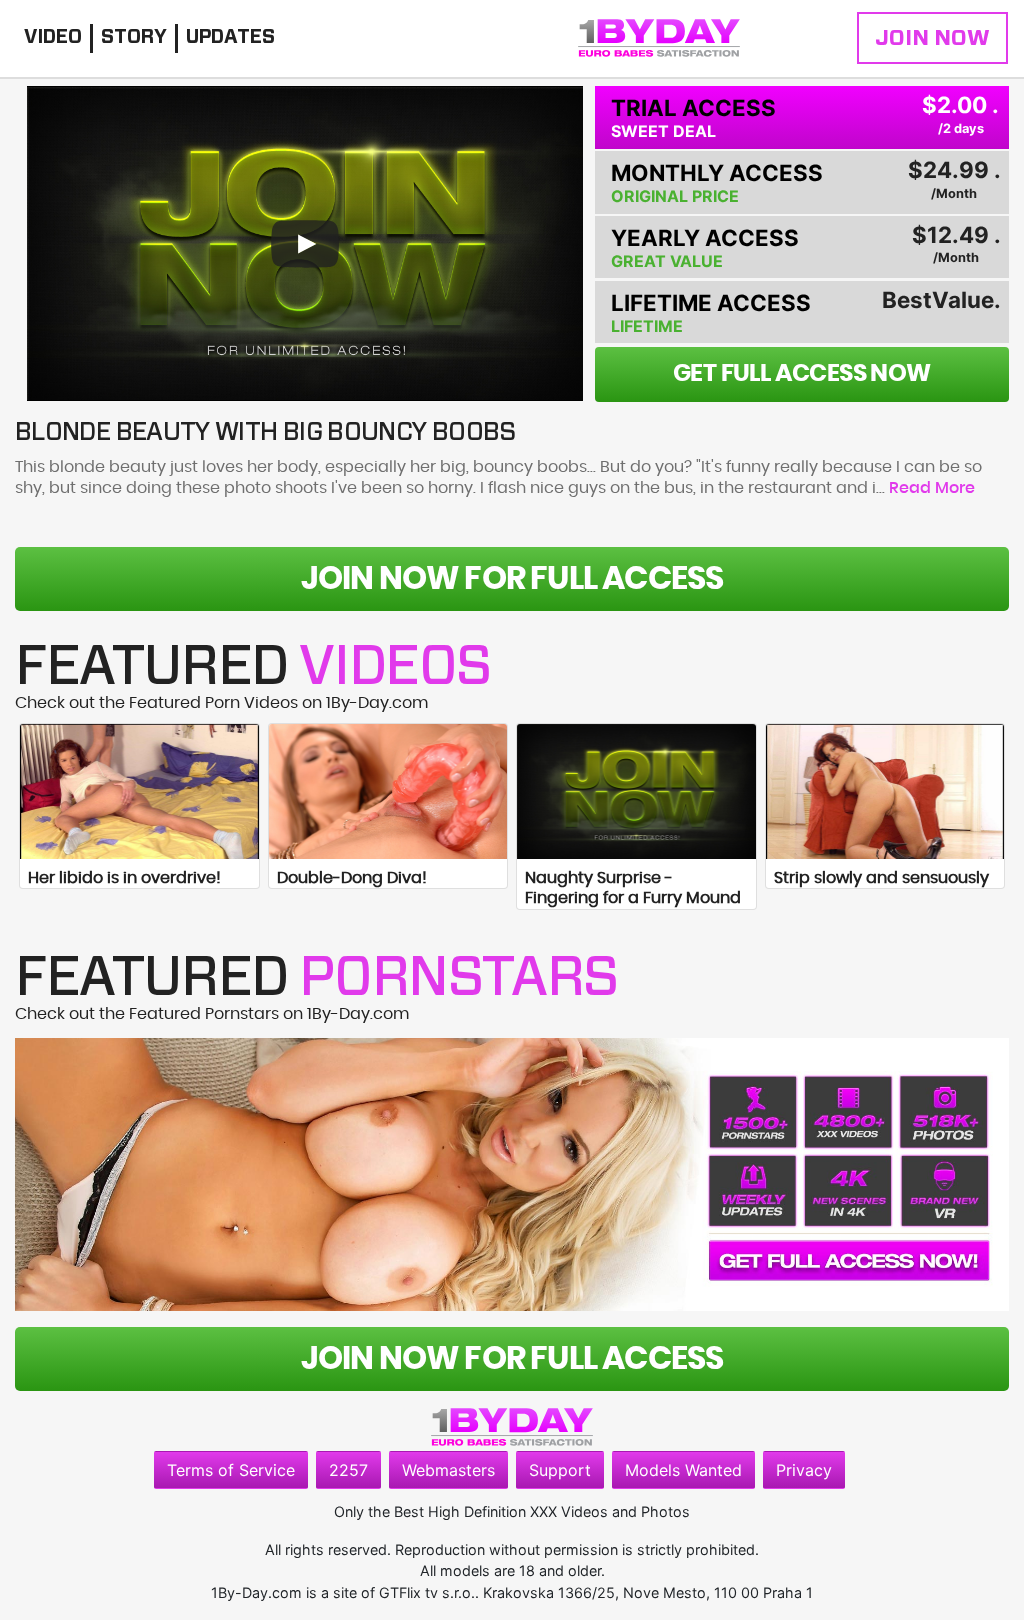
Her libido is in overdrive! (124, 878)
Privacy (804, 1470)
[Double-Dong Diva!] (388, 791)
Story (134, 37)
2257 (348, 1470)
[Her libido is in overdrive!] (139, 791)
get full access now (802, 374)
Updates (230, 37)
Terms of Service (231, 1470)
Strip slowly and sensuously (881, 878)
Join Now (932, 38)
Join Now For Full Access (512, 579)
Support (560, 1470)
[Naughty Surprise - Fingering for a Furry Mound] (636, 791)
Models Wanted (683, 1470)
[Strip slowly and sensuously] (885, 791)
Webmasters (448, 1470)
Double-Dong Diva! (352, 878)
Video (53, 37)
